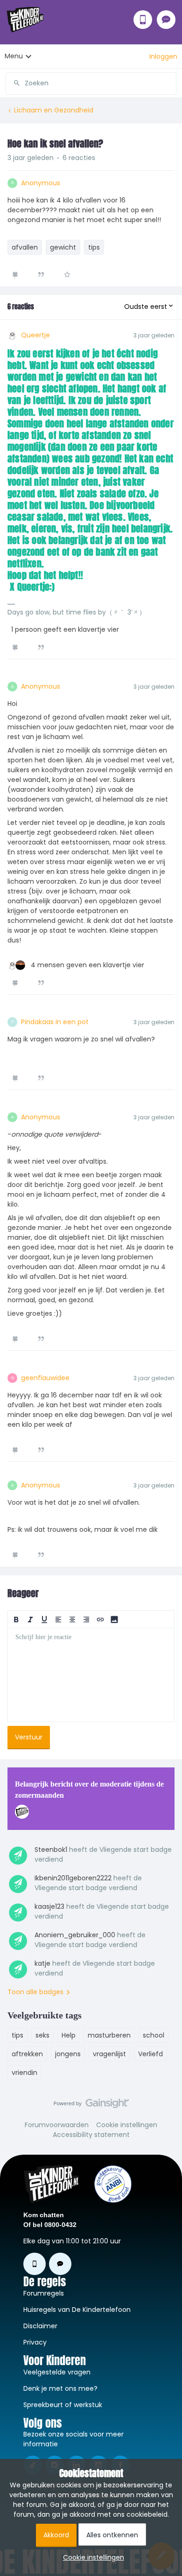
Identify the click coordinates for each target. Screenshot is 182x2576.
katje (42, 1963)
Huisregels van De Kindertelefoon (77, 2310)
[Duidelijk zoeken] (169, 83)
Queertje (35, 335)
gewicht (63, 247)
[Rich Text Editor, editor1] (91, 1675)
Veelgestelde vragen (57, 2372)
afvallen (25, 247)
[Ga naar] (13, 83)
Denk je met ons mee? (60, 2388)
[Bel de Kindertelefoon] (143, 20)
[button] (163, 56)
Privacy (35, 2342)
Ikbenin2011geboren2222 (73, 1878)
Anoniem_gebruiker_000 (75, 1935)
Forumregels (44, 2293)
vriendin (24, 2073)
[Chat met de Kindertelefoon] (166, 20)
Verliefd (150, 2054)
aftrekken (27, 2054)
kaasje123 (49, 1906)
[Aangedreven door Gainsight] (91, 2106)
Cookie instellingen (127, 2125)
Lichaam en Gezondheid (54, 110)
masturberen (109, 2035)
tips (94, 247)
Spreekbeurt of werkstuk (63, 2405)
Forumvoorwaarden (57, 2125)
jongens (68, 2054)
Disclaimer (40, 2326)
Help (69, 2035)
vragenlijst (109, 2054)
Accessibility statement (91, 2135)
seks (42, 2035)
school (154, 2035)
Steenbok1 (51, 1850)
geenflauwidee (45, 1378)
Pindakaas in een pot (55, 1022)
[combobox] (91, 80)
